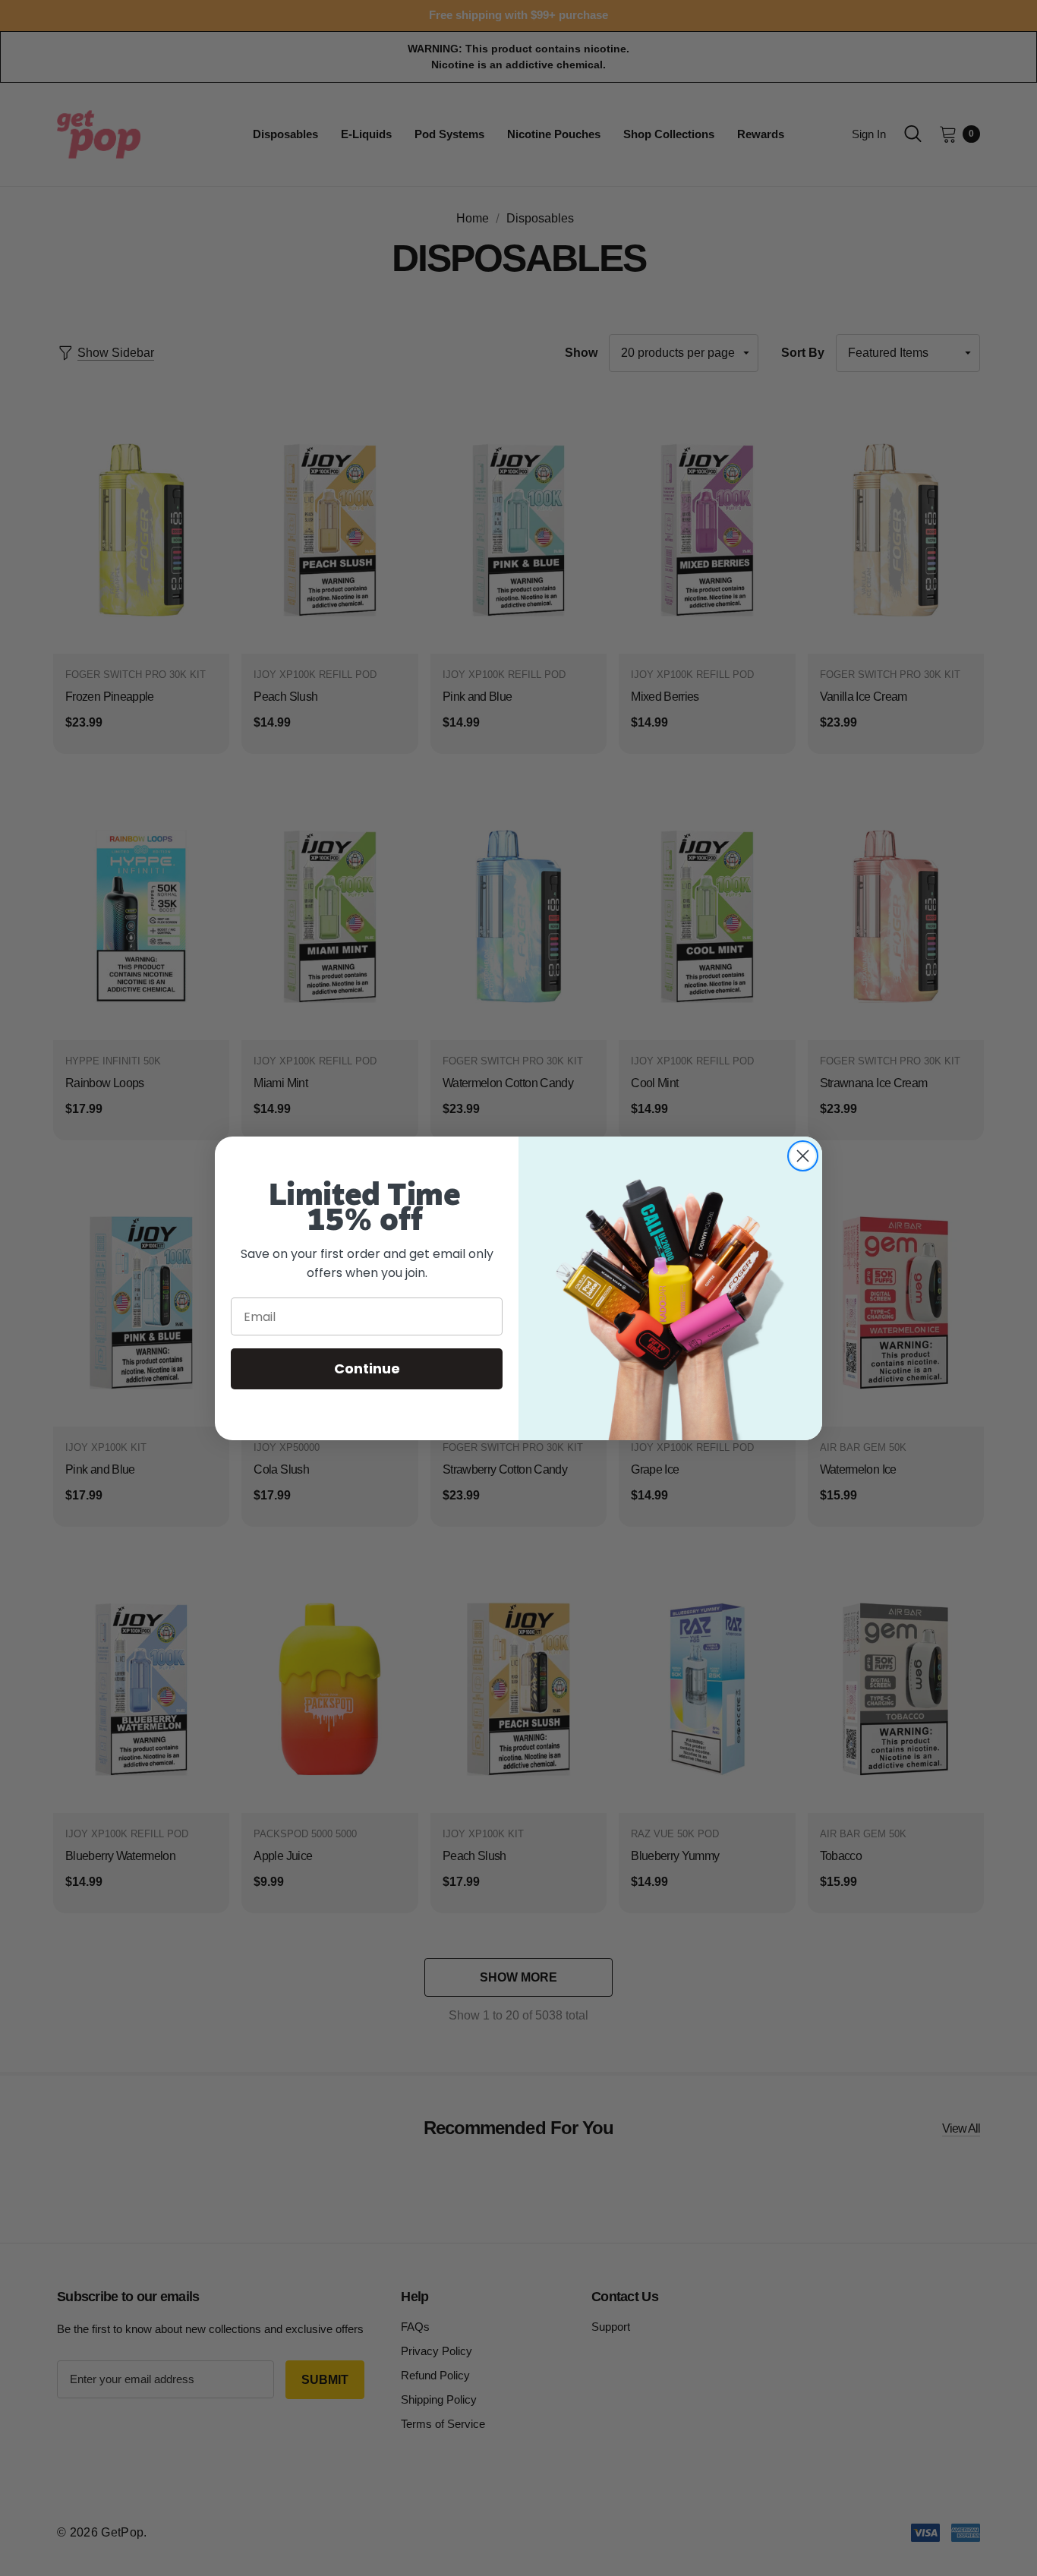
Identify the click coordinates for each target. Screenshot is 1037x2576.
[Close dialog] (803, 1156)
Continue (367, 1368)
